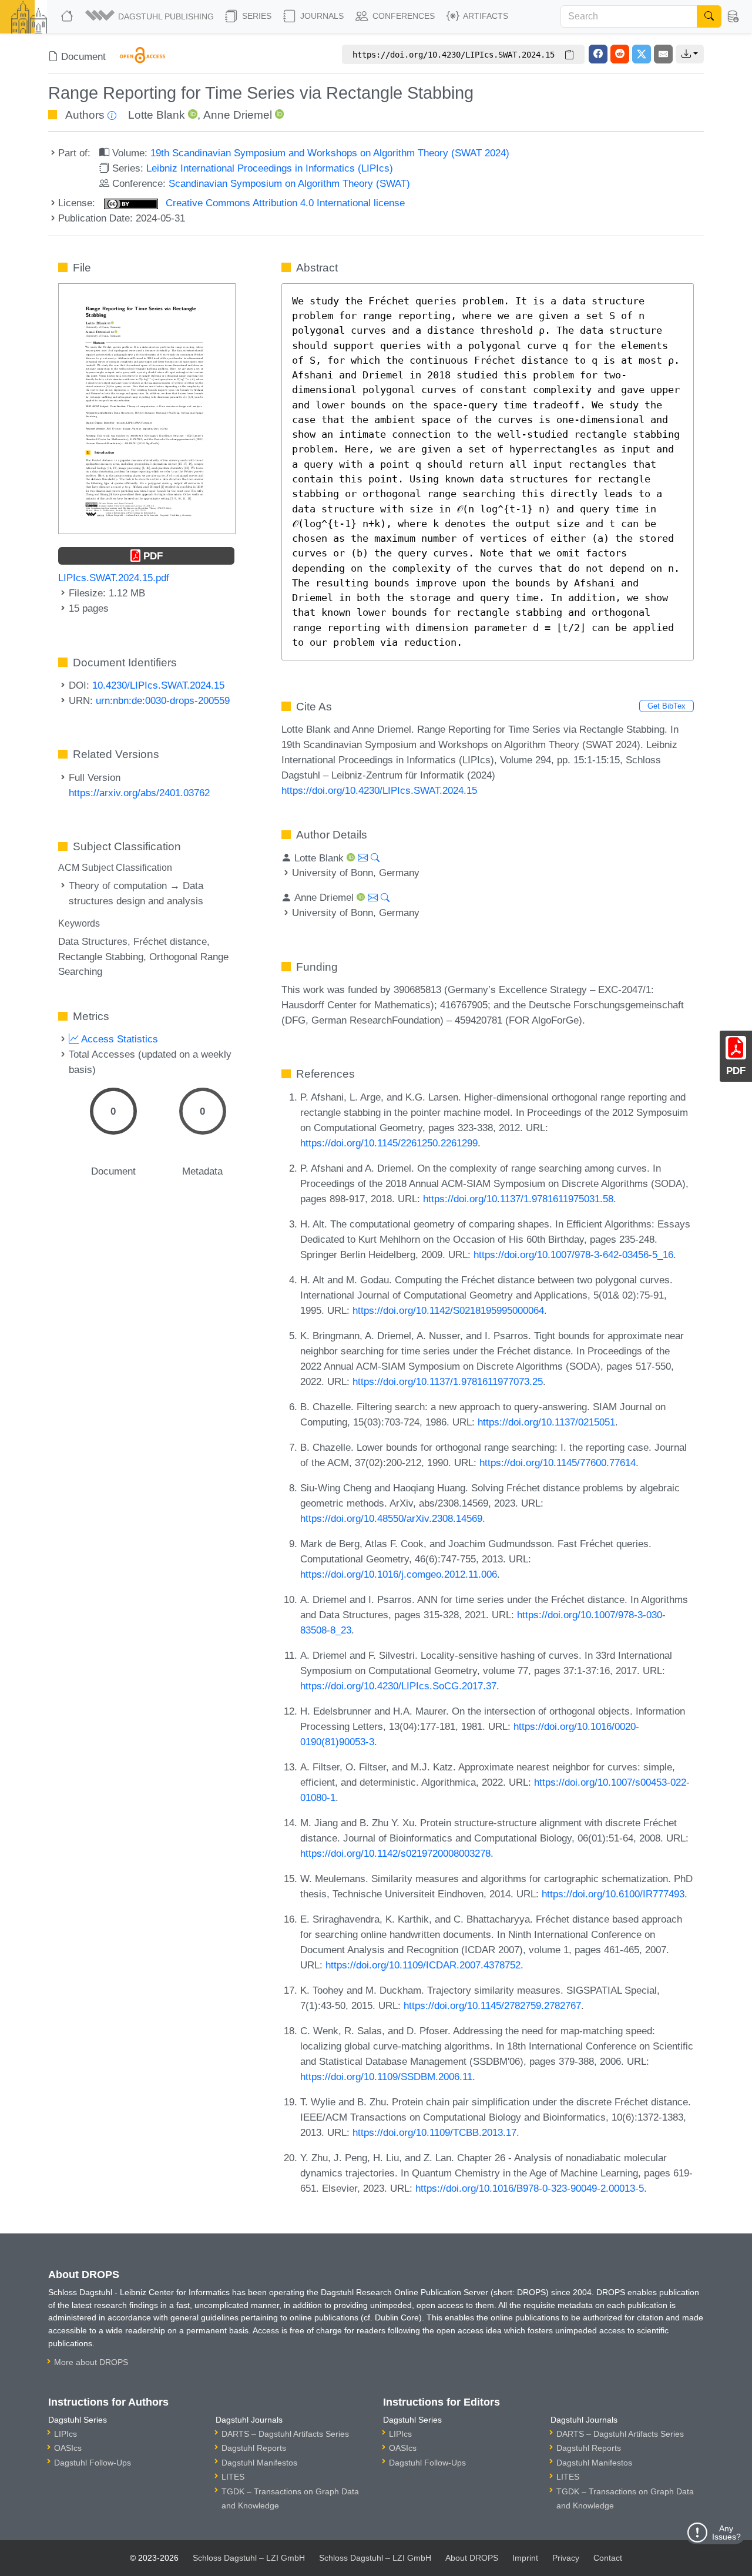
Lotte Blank (157, 115)
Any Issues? (726, 2533)
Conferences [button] (402, 16)
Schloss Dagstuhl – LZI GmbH (249, 2558)
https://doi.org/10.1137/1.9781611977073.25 (448, 1381)
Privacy (566, 2558)
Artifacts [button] (485, 16)
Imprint (525, 2558)
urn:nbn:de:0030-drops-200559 (163, 700)
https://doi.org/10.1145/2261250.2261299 (389, 1143)
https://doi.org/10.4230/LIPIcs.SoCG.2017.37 (398, 1686)
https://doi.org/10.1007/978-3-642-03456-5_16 (573, 1255)
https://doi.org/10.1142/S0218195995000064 (448, 1310)
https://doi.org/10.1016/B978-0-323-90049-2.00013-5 (530, 2188)
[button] (150, 16)
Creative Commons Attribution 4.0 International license (284, 203)
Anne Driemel (238, 115)
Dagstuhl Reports (254, 2448)
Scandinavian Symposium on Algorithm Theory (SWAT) (289, 183)
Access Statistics (118, 1039)
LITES (233, 2477)
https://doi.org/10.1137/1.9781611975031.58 (518, 1199)
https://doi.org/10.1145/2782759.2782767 (492, 2005)
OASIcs (68, 2448)
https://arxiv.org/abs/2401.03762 (139, 793)
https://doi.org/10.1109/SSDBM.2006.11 (386, 2077)
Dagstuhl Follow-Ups (93, 2463)
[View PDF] (147, 408)
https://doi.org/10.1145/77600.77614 (558, 1463)
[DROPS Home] (68, 16)
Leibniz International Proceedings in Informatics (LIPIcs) (270, 168)
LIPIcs (66, 2434)
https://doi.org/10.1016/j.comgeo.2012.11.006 (399, 1574)
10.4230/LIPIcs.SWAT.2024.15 (158, 685)
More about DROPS (91, 2362)
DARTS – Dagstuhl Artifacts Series (285, 2434)
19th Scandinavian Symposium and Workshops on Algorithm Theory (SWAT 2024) (330, 153)
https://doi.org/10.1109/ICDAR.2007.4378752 (423, 1965)
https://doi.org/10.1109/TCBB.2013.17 (434, 2132)
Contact (608, 2558)
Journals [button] (321, 16)
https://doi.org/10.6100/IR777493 (613, 1894)
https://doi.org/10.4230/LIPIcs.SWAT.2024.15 (379, 790)
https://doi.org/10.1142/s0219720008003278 (395, 1853)
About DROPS (472, 2558)
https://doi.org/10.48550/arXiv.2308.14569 (391, 1518)
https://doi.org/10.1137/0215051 (546, 1422)
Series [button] (256, 16)
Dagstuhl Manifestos (259, 2463)
